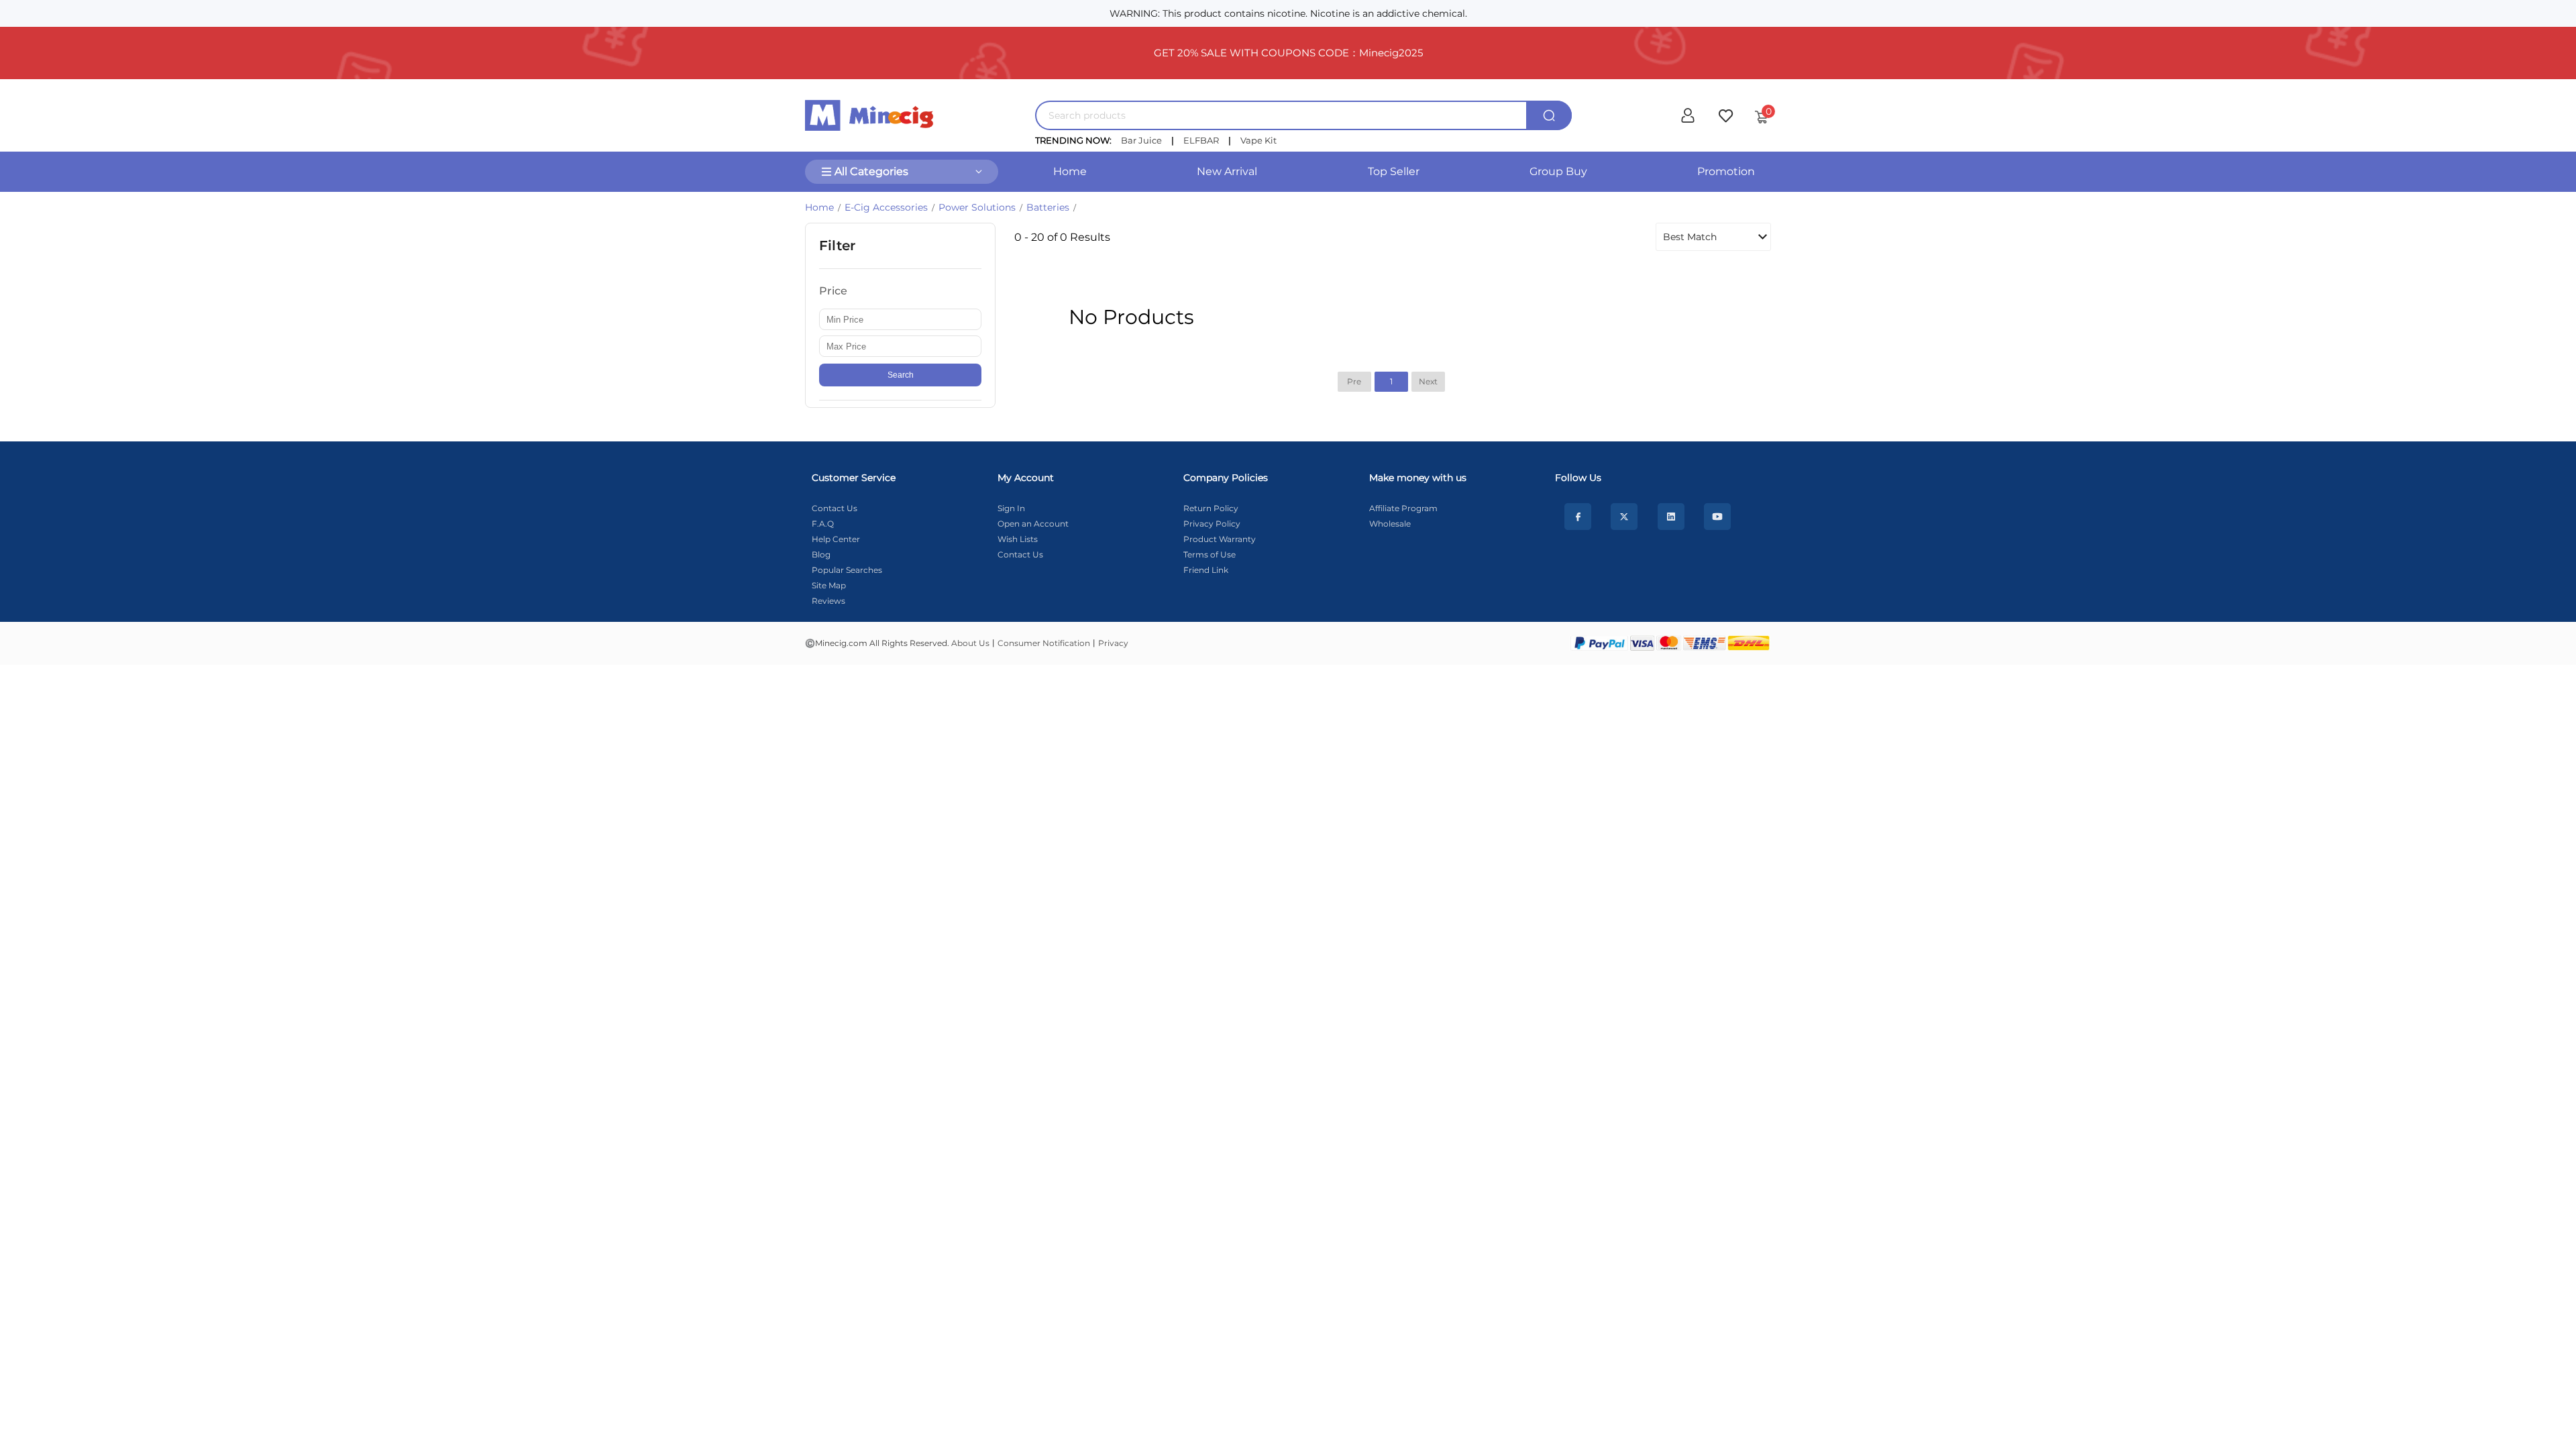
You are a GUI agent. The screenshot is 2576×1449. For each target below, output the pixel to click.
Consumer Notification (1044, 643)
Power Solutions (977, 207)
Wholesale (1390, 524)
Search (901, 375)
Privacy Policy (1212, 524)
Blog (821, 554)
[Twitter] (1624, 517)
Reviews (828, 601)
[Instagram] (1671, 517)
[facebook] (1578, 517)
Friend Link (1206, 570)
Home (1070, 171)
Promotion (1726, 171)
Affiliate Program (1403, 508)
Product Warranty (1220, 539)
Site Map (829, 585)
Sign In (1011, 508)
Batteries (1048, 207)
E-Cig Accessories (886, 207)
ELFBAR (1201, 140)
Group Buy (1558, 171)
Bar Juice (1141, 140)
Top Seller (1394, 171)
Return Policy (1211, 508)
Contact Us (835, 508)
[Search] (1549, 115)
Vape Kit (1258, 140)
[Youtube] (1717, 517)
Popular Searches (847, 570)
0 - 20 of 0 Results (1062, 237)
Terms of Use (1210, 554)
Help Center (836, 539)
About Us (970, 643)
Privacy (1113, 643)
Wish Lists (1018, 539)
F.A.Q (823, 524)
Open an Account (1033, 524)
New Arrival (1227, 171)
